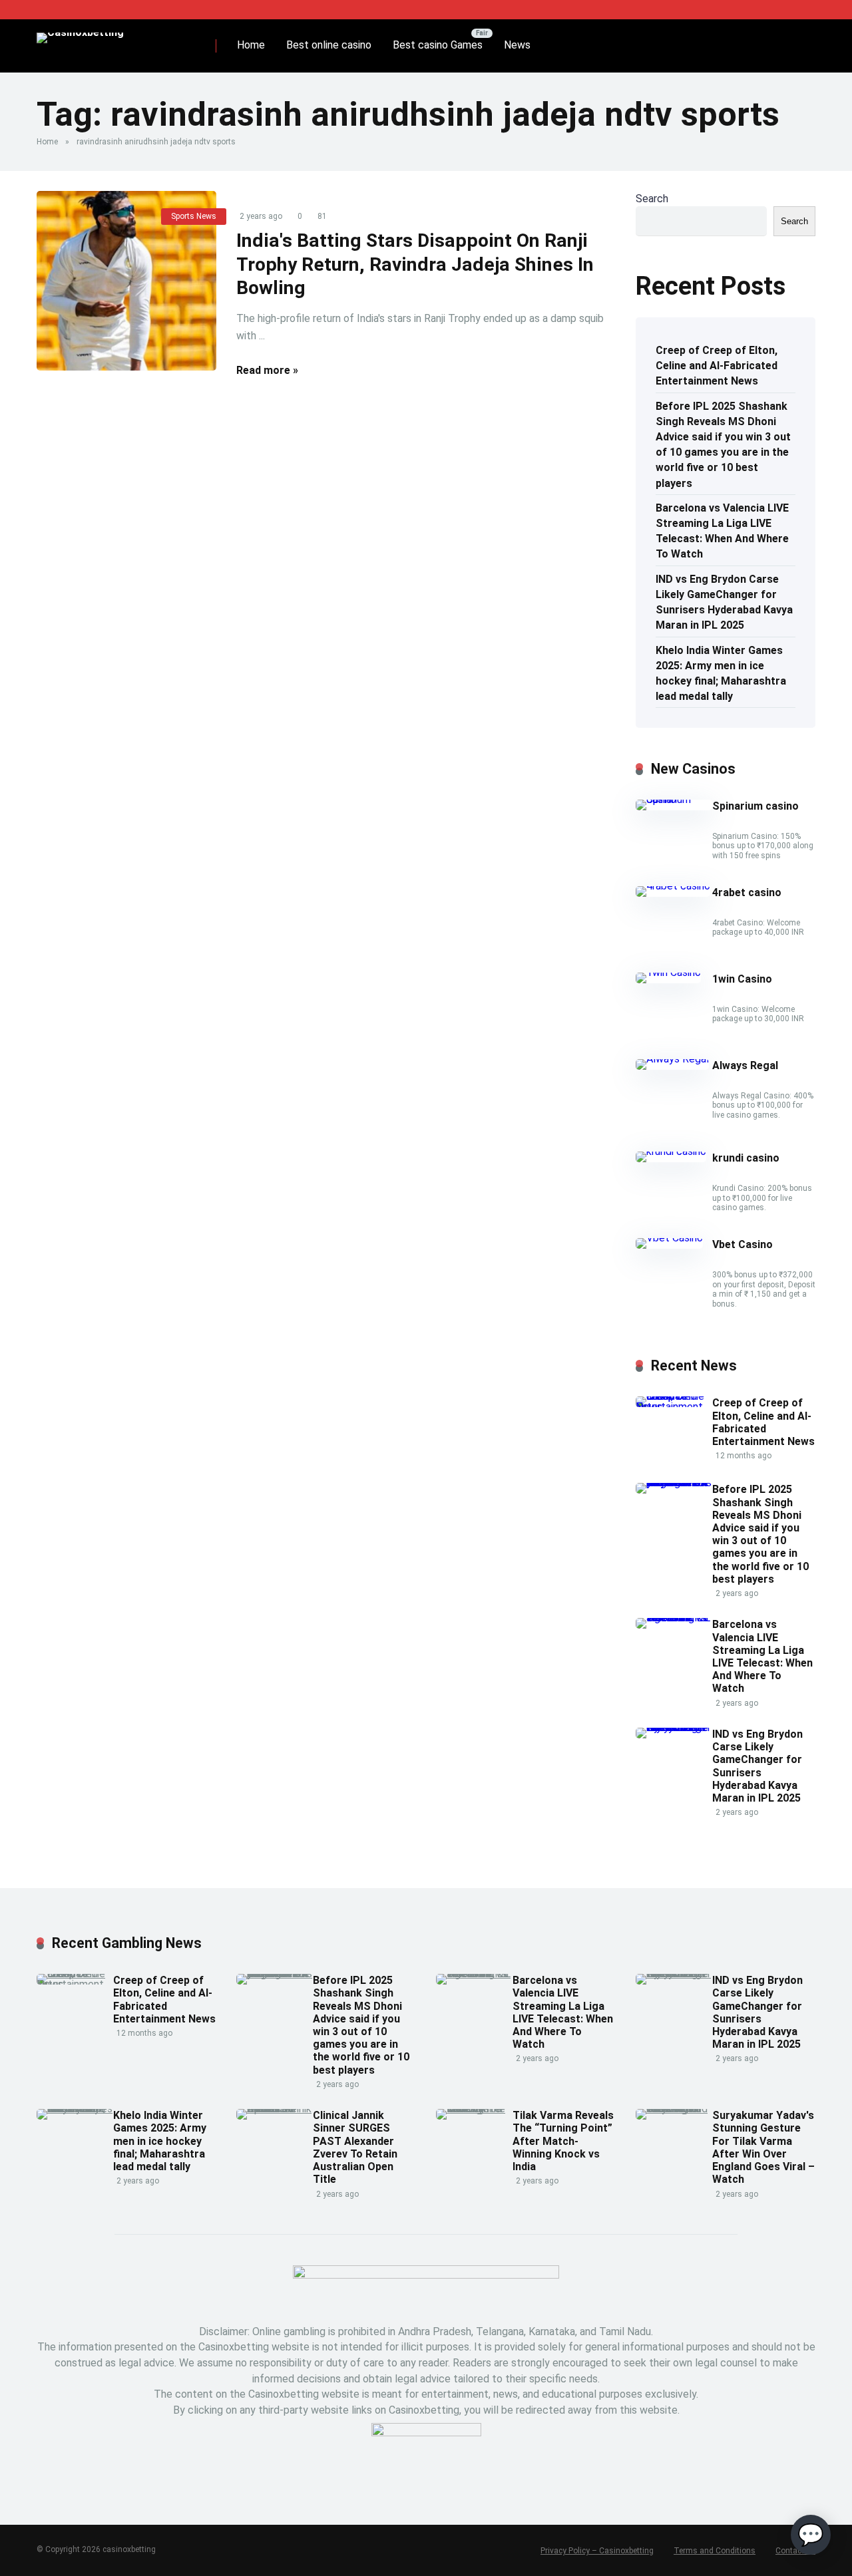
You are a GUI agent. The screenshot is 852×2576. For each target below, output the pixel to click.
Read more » (267, 370)
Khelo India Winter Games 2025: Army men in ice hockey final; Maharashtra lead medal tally (721, 674)
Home (251, 45)
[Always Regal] (672, 1059)
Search (652, 199)
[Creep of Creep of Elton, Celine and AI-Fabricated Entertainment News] (674, 1407)
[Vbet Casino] (669, 1238)
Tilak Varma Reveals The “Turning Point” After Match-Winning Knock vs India (563, 2141)
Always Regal (745, 1065)
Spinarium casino (755, 806)
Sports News (194, 216)
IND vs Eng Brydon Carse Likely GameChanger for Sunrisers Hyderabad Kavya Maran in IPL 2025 (724, 602)
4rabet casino (747, 892)
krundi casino (746, 1158)
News (517, 45)
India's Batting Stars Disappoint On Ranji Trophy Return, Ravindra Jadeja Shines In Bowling (415, 264)
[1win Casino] (668, 972)
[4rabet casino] (673, 886)
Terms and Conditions (715, 2551)
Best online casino (329, 45)
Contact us (795, 2551)
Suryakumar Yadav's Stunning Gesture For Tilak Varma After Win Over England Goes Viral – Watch (763, 2147)
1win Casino (742, 979)
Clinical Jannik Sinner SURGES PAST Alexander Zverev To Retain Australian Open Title (355, 2147)
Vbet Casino (743, 1244)
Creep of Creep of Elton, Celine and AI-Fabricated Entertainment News (717, 366)
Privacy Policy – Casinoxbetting (597, 2551)
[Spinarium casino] (674, 799)
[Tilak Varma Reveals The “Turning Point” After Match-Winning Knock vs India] (474, 2109)
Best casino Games (438, 45)
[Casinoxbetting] (80, 33)
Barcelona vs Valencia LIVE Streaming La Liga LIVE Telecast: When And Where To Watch (722, 531)
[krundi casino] (671, 1151)
